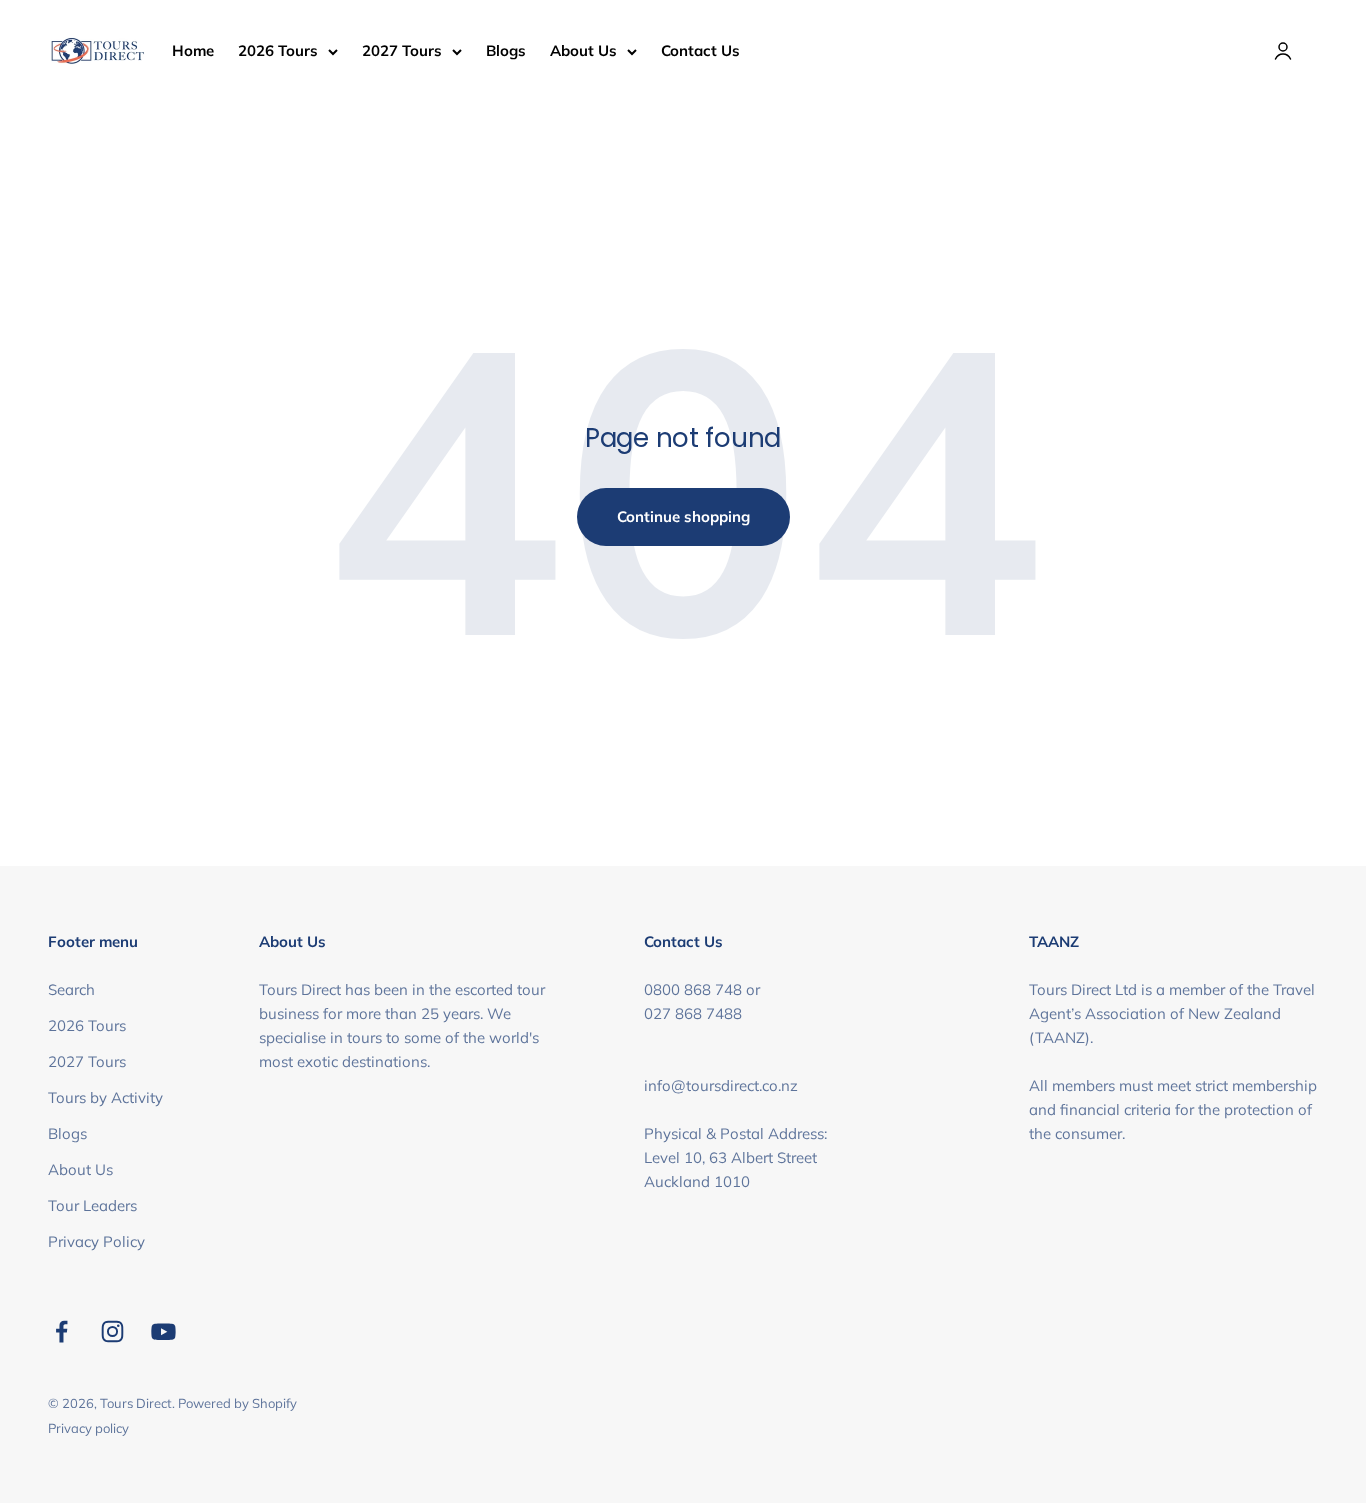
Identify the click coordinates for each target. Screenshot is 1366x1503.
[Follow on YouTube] (163, 1331)
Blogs (506, 50)
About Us (583, 50)
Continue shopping (683, 516)
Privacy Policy (96, 1241)
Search (71, 989)
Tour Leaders (92, 1205)
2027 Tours (402, 50)
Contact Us (700, 50)
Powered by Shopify (237, 1403)
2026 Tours (278, 50)
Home (193, 50)
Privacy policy (88, 1428)
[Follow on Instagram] (112, 1331)
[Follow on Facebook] (61, 1331)
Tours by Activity (105, 1097)
